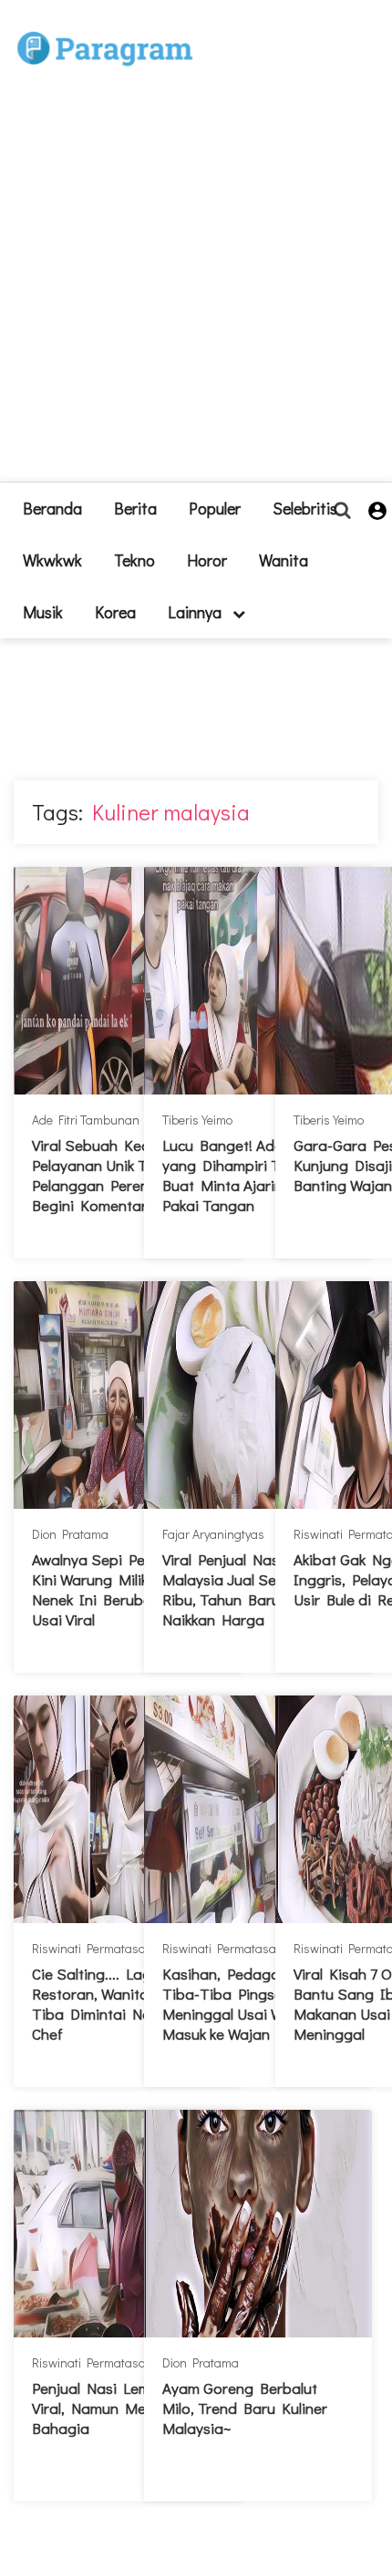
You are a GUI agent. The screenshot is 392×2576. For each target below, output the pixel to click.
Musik (43, 612)
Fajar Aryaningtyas (213, 1534)
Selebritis (305, 508)
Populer (215, 508)
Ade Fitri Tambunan (86, 1120)
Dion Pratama (70, 1534)
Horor (207, 560)
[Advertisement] (196, 286)
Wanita (284, 560)
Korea (115, 612)
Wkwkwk (52, 560)
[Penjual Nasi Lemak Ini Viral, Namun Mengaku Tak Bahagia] (128, 2224)
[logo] (105, 29)
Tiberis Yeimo (197, 1120)
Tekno (134, 560)
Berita (135, 508)
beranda (52, 508)
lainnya (196, 612)
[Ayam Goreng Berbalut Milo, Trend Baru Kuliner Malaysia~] (258, 2224)
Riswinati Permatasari (93, 1948)
